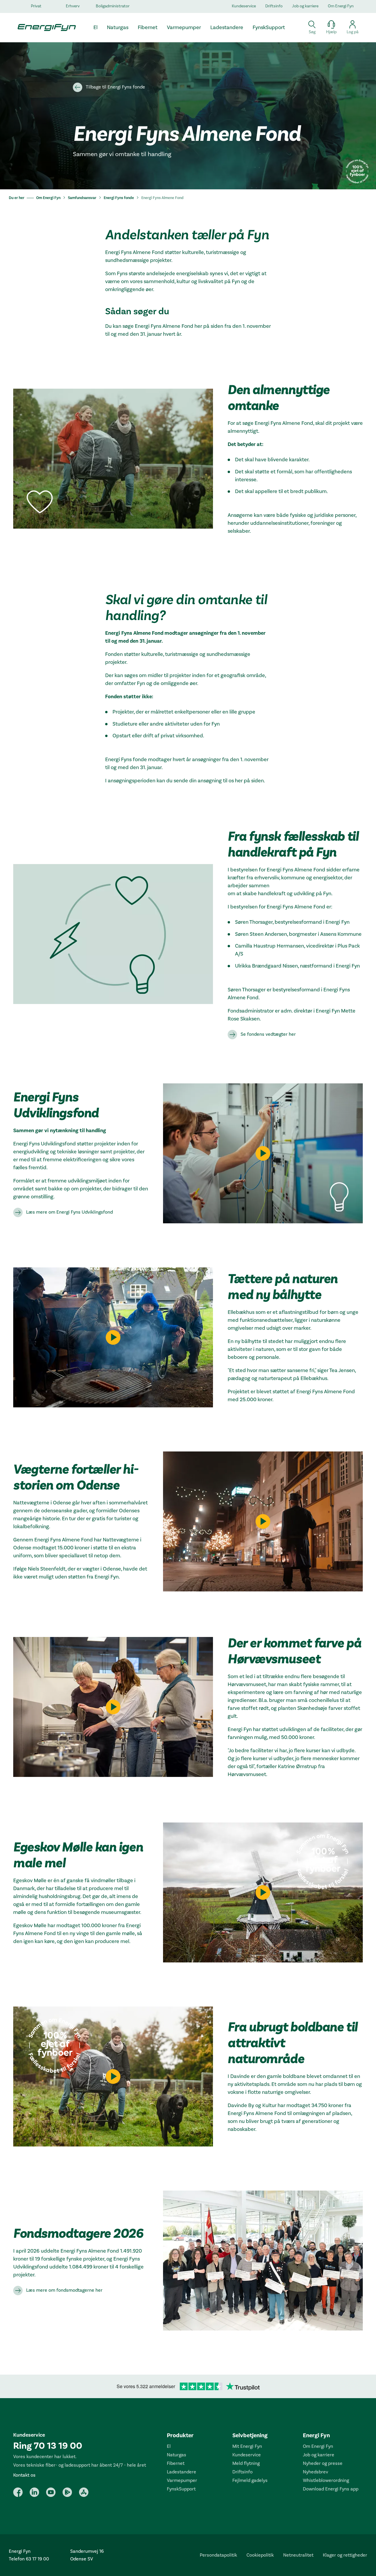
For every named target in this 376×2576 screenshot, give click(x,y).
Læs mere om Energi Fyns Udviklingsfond (69, 1212)
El (169, 2446)
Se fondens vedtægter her (268, 1034)
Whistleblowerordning (326, 2480)
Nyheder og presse (323, 2463)
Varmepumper (182, 2480)
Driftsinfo (274, 6)
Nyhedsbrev (315, 2472)
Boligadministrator (113, 6)
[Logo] (44, 27)
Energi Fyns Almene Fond (162, 198)
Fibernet (176, 2463)
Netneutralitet (298, 2555)
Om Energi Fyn (341, 6)
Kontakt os (24, 2475)
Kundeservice (244, 6)
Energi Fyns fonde (119, 198)
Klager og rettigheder (345, 2555)
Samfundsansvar (82, 198)
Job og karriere (305, 6)
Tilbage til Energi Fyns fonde (115, 87)
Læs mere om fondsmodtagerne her (64, 2290)
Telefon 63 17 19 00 (29, 2559)
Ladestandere (182, 2472)
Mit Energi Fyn (247, 2446)
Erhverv (73, 6)
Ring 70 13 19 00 (48, 2446)
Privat (36, 6)
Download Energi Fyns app (331, 2489)
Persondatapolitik (218, 2555)
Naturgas (177, 2455)
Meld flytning (246, 2463)
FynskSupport (181, 2489)
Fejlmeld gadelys (250, 2480)
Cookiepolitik (260, 2555)
